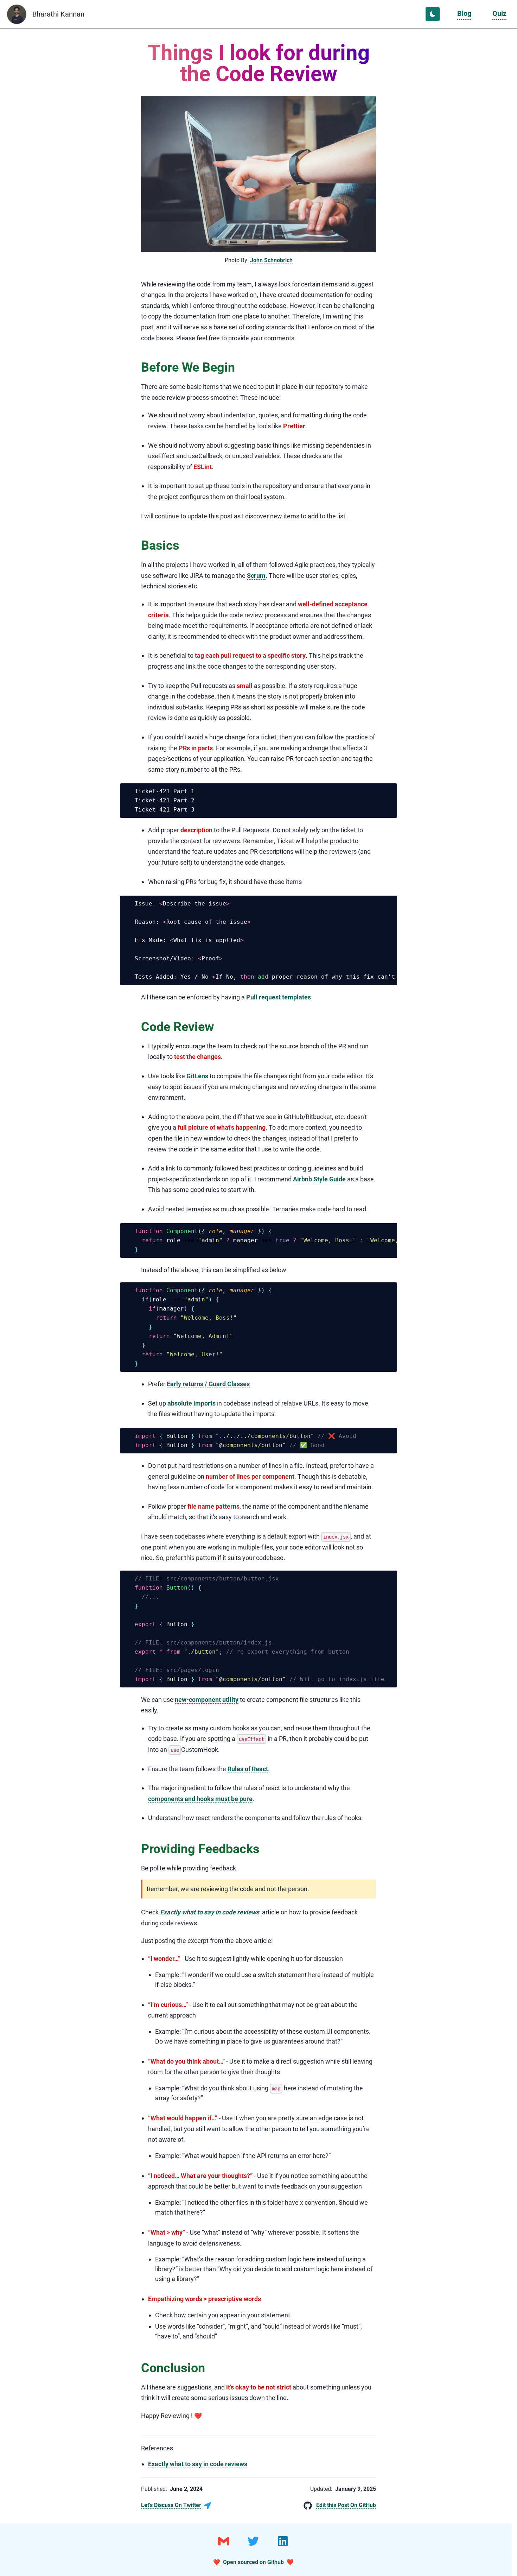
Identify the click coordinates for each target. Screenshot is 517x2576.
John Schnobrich (271, 260)
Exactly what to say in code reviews (210, 1912)
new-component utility (207, 1700)
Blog (464, 13)
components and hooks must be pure (200, 1799)
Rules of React (248, 1769)
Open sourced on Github (253, 2562)
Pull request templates (279, 997)
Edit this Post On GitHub (346, 2505)
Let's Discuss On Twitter (171, 2505)
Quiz (499, 13)
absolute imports (192, 1403)
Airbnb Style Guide (319, 1179)
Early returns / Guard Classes (208, 1384)
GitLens (197, 1076)
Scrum (256, 576)
